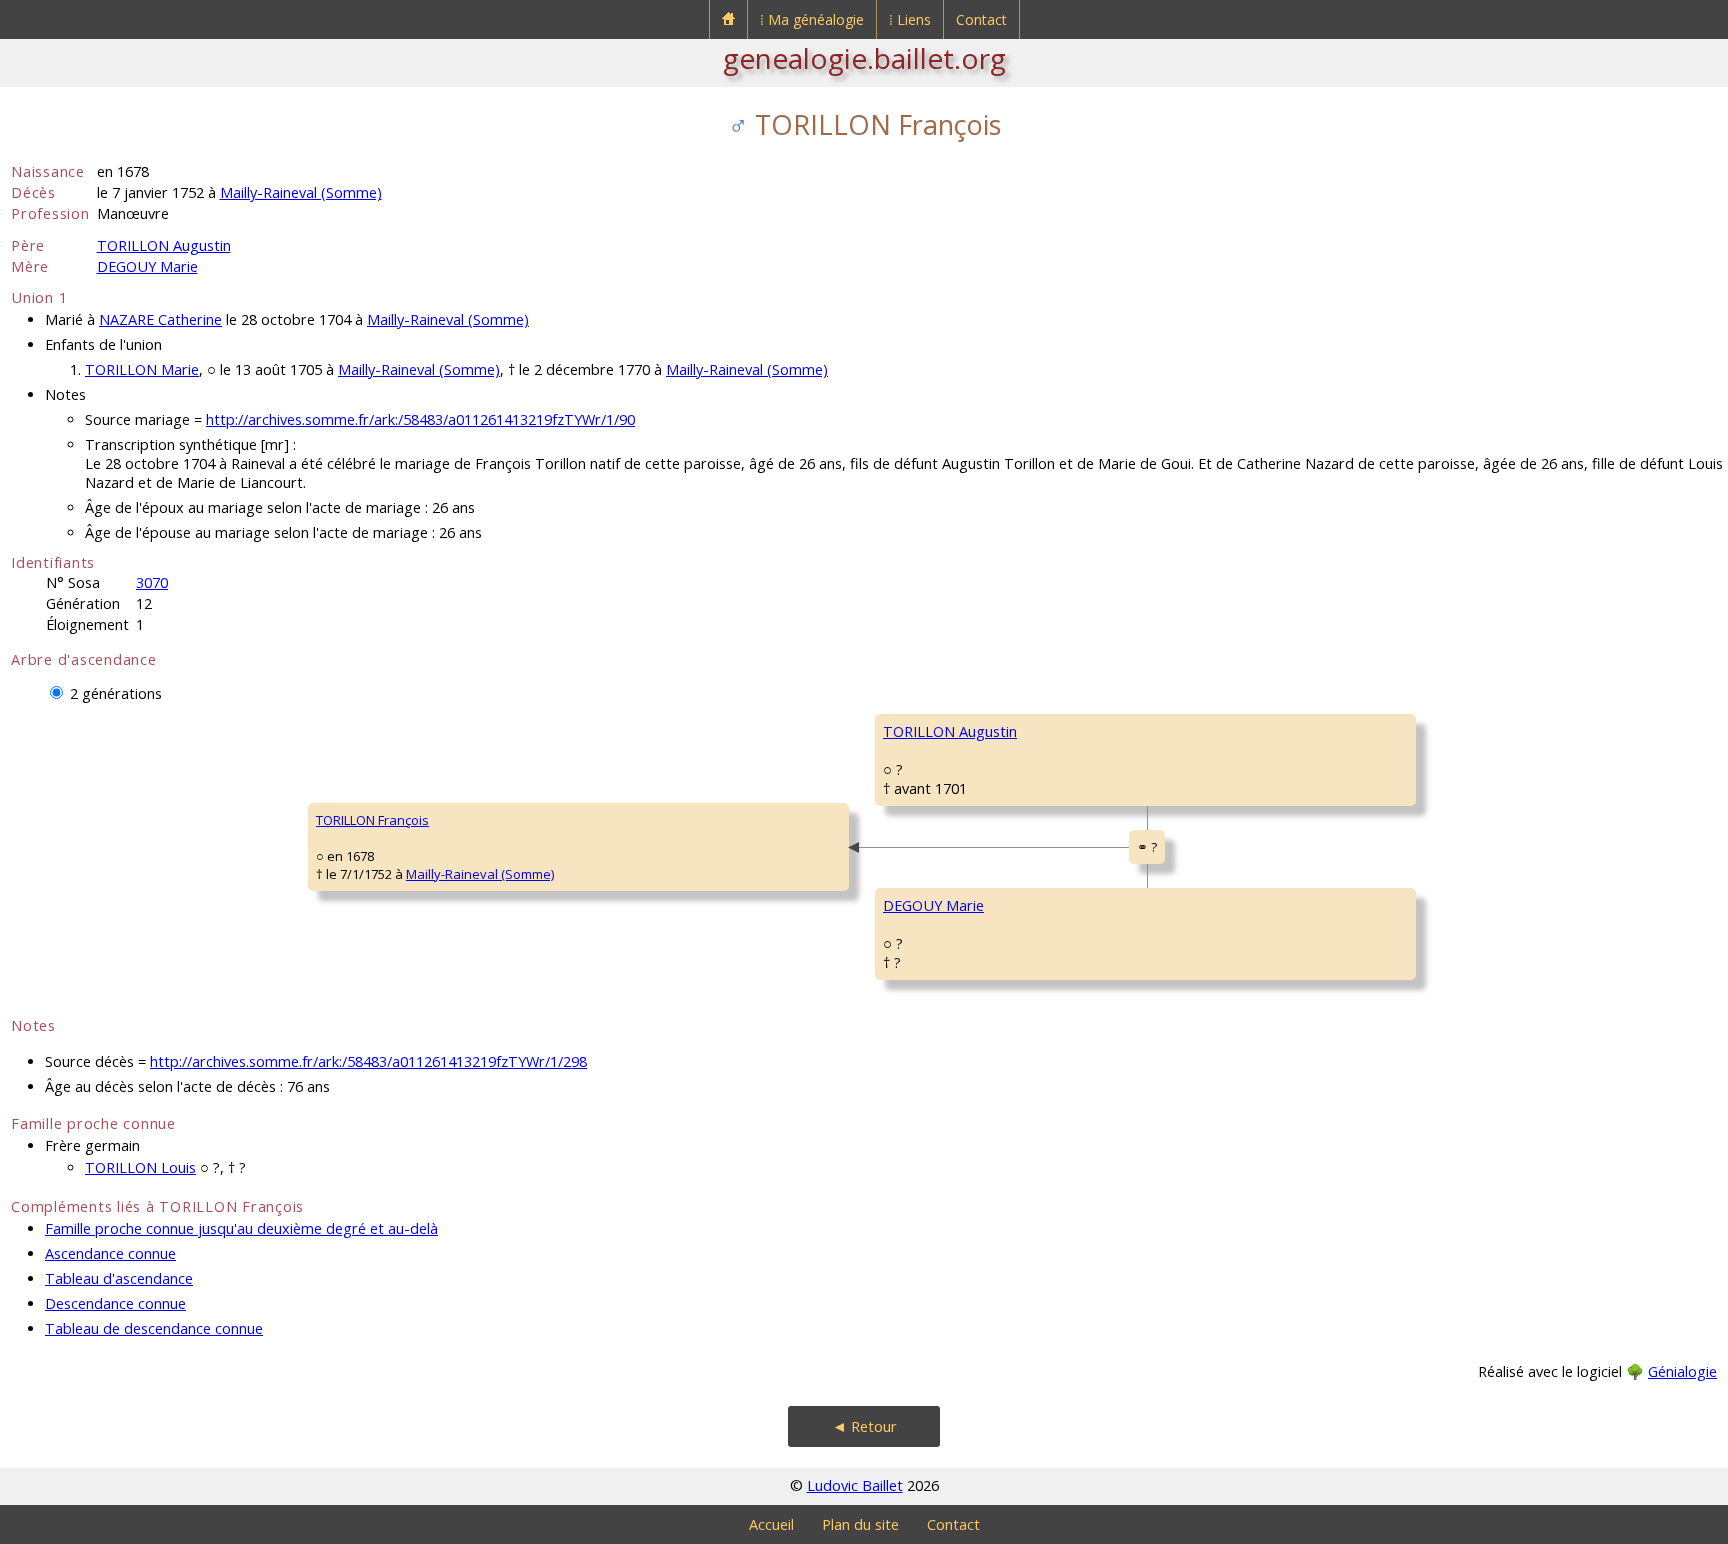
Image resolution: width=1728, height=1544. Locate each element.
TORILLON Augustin (164, 245)
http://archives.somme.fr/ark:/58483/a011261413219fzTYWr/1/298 (368, 1061)
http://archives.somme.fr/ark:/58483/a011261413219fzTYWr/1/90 (420, 419)
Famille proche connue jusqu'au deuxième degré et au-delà (241, 1228)
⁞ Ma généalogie (812, 19)
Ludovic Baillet (855, 1485)
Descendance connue (115, 1303)
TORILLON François (372, 820)
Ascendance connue (110, 1253)
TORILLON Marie (142, 369)
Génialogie (1682, 1371)
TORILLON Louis (140, 1167)
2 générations (116, 693)
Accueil (771, 1524)
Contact (981, 19)
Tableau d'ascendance (119, 1278)
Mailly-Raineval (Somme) (301, 192)
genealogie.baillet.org (864, 58)
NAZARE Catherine (160, 319)
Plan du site (860, 1524)
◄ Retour (864, 1426)
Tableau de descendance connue (154, 1328)
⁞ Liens (910, 19)
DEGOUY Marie (147, 266)
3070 (152, 582)
